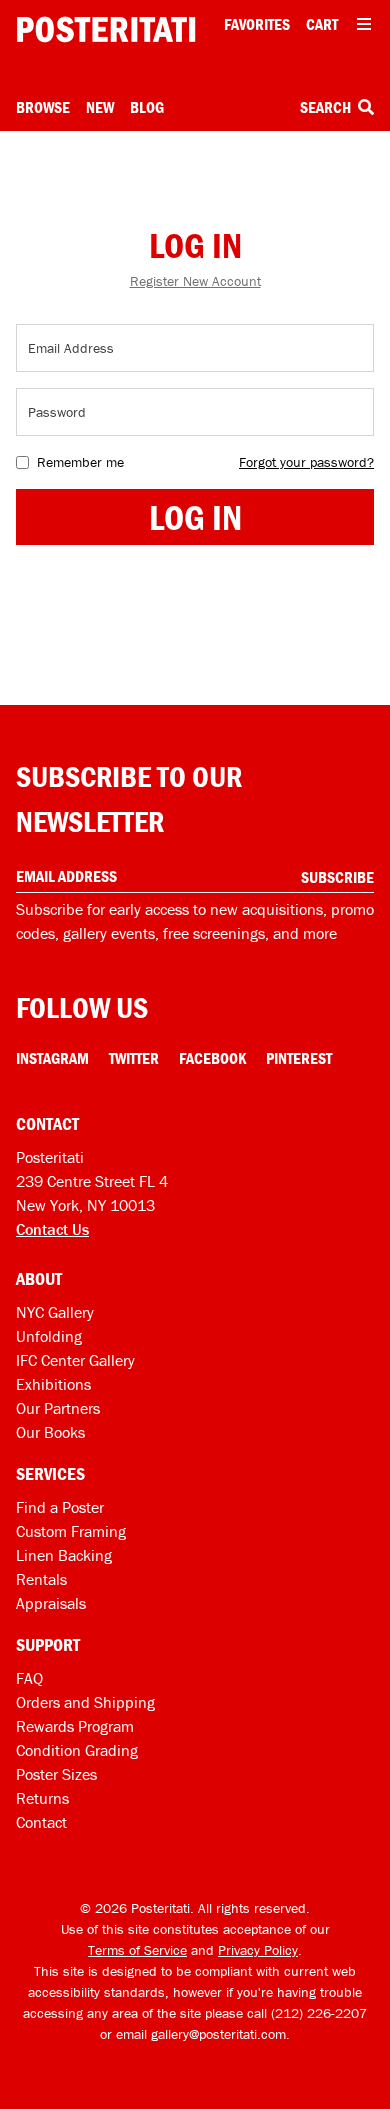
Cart (322, 24)
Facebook (212, 1058)
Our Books (50, 1432)
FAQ (29, 1678)
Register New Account (195, 281)
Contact (41, 1822)
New (100, 107)
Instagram (52, 1058)
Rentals (41, 1579)
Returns (42, 1798)
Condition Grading (77, 1750)
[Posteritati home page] (106, 29)
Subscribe (337, 877)
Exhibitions (53, 1384)
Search (327, 107)
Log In (195, 517)
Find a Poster (60, 1507)
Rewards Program (75, 1726)
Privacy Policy (258, 1950)
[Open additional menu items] (364, 24)
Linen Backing (64, 1555)
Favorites (257, 24)
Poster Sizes (56, 1774)
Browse (43, 107)
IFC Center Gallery (75, 1360)
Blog (147, 107)
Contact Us (52, 1229)
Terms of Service (137, 1950)
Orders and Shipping (85, 1702)
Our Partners (58, 1408)
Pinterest (299, 1058)
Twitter (134, 1058)
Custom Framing (71, 1531)
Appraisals (51, 1603)
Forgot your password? (306, 462)
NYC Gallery (55, 1312)
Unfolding (49, 1336)
